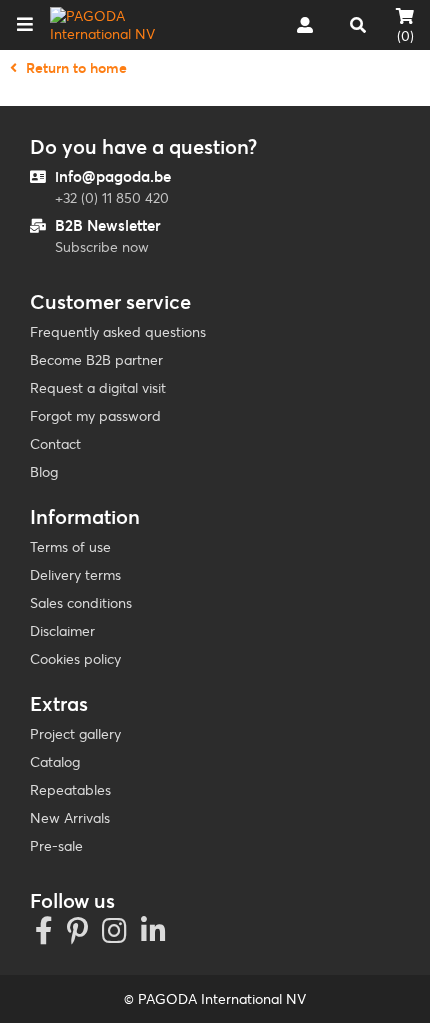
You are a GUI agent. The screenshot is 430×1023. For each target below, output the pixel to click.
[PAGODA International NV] (113, 25)
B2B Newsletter (108, 225)
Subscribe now (102, 247)
